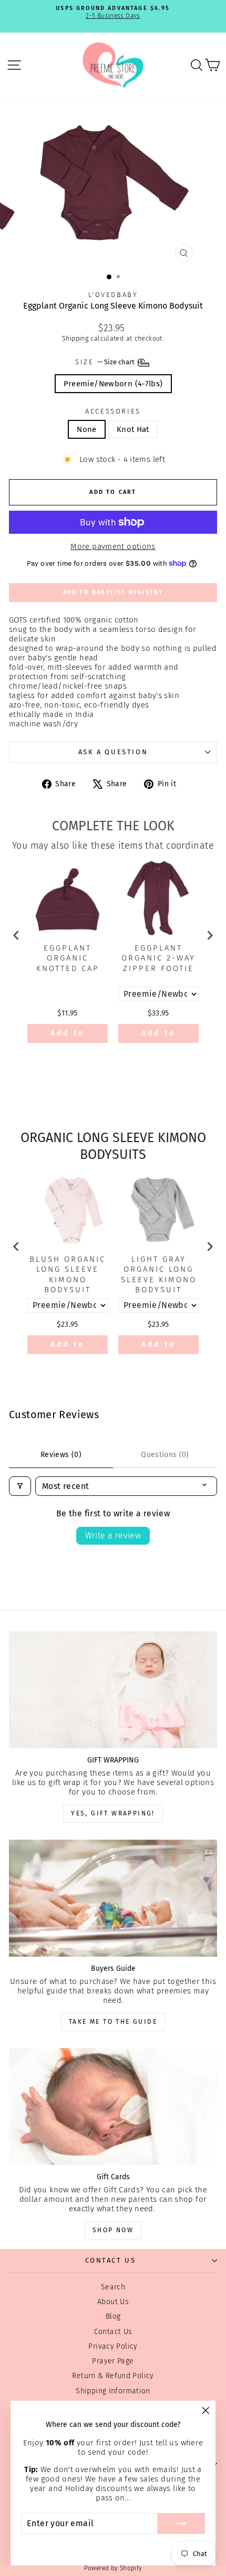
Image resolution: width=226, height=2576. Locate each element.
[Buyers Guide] (113, 1898)
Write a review (113, 1535)
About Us (113, 2302)
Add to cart (68, 1036)
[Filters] (20, 1486)
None (87, 429)
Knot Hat (133, 429)
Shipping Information (113, 2391)
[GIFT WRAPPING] (113, 1690)
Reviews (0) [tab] (61, 1455)
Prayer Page (113, 2361)
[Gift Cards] (113, 2107)
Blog (113, 2316)
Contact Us (113, 2332)
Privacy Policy (113, 2346)
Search (113, 2287)
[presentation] (16, 935)
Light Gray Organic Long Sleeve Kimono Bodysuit (159, 1275)
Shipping (75, 338)
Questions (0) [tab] (165, 1455)
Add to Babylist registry (113, 592)
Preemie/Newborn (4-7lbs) (113, 384)
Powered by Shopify (113, 2568)
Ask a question (113, 752)
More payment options (113, 546)
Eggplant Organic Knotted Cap (68, 958)
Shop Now (113, 2230)
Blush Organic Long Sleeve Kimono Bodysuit (68, 1275)
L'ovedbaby (113, 295)
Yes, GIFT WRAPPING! (113, 1813)
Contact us (111, 2260)
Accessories (113, 411)
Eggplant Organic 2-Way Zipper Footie (158, 958)
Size (106, 362)
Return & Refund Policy (113, 2376)
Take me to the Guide (113, 2022)
